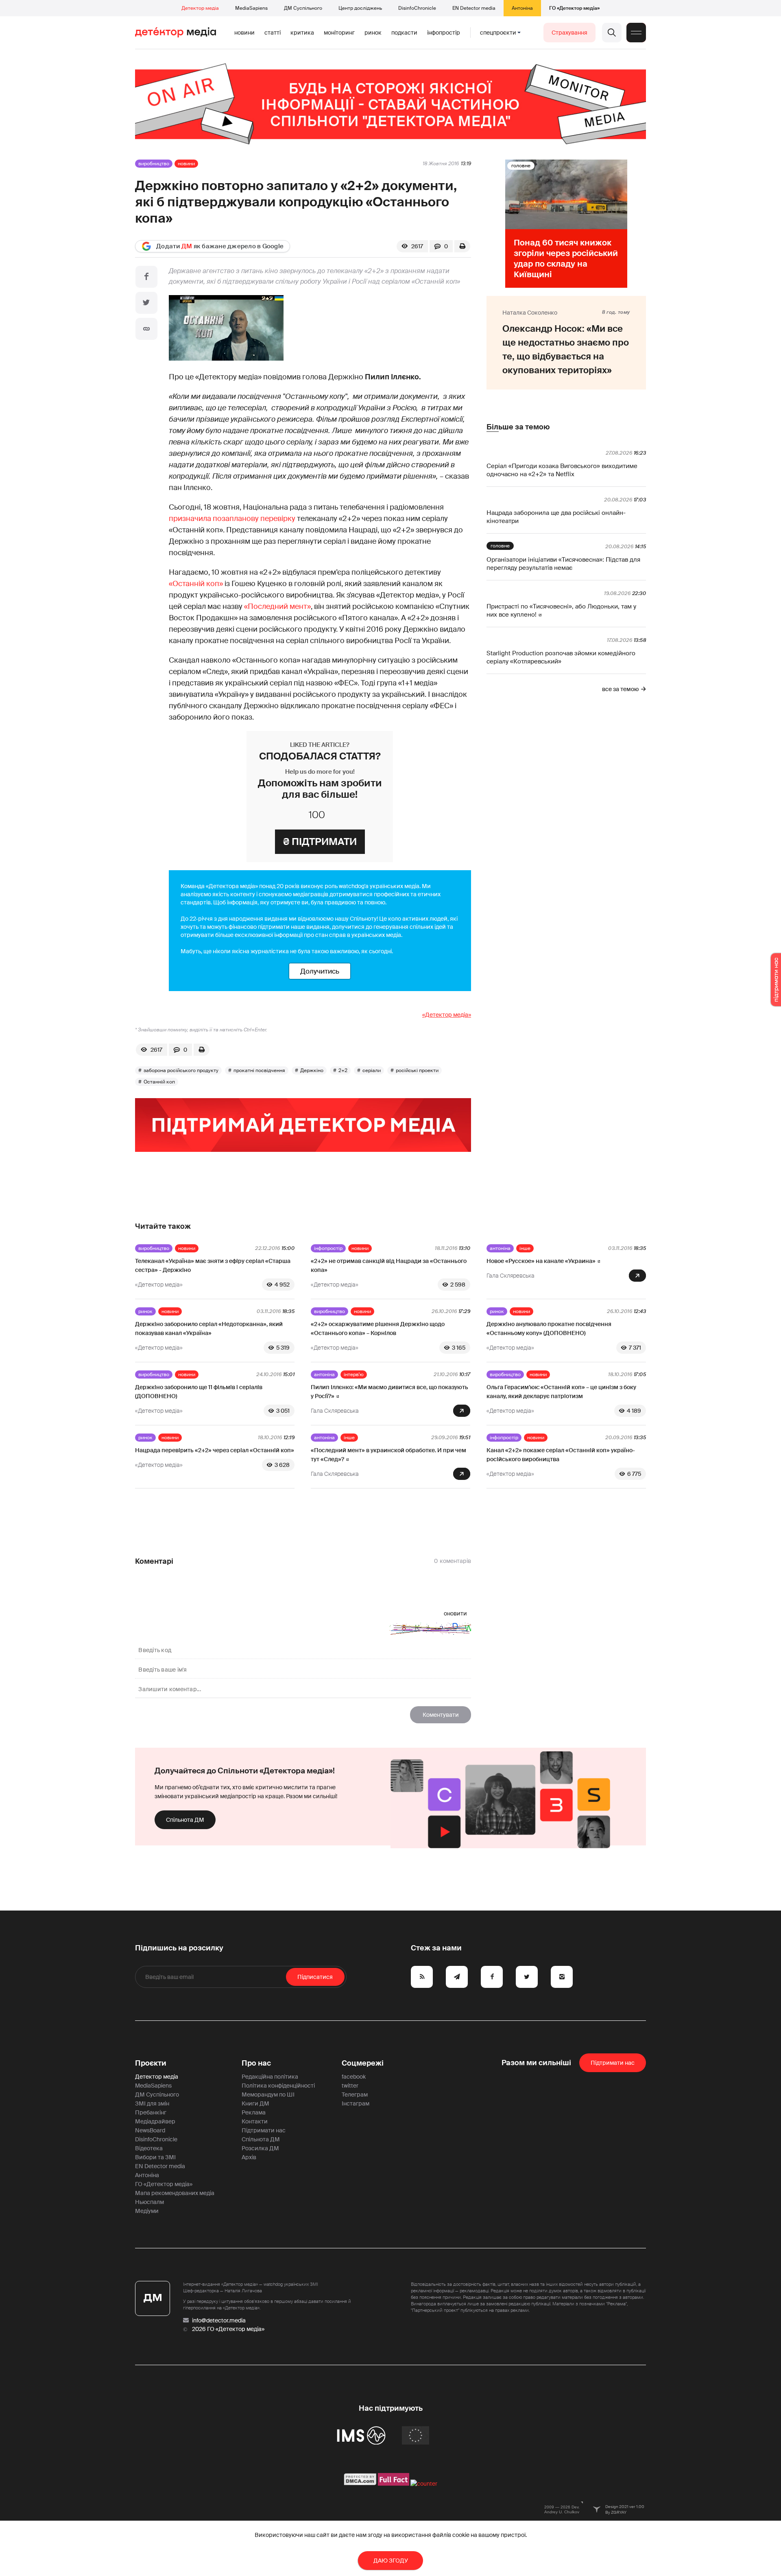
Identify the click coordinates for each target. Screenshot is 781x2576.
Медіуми (147, 2211)
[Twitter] (146, 303)
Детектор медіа (200, 8)
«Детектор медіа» (447, 1015)
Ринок (373, 33)
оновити (455, 1613)
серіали (372, 1070)
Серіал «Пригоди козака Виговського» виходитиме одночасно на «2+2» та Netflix (562, 470)
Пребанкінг (151, 2112)
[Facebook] (146, 277)
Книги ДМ (255, 2103)
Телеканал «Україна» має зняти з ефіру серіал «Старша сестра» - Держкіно (213, 1265)
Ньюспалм (149, 2202)
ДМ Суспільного (303, 8)
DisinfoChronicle (417, 8)
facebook (354, 2077)
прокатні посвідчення (259, 1070)
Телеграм (355, 2095)
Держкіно (312, 1070)
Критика (302, 33)
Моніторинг (339, 33)
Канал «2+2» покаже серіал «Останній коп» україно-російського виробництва (561, 1455)
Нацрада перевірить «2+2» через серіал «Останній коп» (215, 1450)
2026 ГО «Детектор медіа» (228, 2329)
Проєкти (151, 2063)
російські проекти (417, 1070)
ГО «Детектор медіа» (574, 8)
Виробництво (154, 164)
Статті (273, 33)
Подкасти (404, 33)
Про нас (256, 2063)
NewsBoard (150, 2130)
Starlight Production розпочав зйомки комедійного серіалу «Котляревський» (561, 657)
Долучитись (320, 971)
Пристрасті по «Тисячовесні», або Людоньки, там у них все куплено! (561, 611)
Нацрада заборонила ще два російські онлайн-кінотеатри (556, 517)
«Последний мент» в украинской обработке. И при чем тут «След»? (388, 1455)
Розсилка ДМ (260, 2148)
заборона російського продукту (181, 1070)
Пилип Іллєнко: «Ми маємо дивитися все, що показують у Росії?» (389, 1392)
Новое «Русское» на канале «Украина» (541, 1261)
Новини (244, 33)
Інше (525, 1248)
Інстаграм (356, 2103)
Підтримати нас (264, 2130)
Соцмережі (363, 2063)
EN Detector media (474, 8)
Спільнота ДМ (185, 1820)
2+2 (343, 1070)
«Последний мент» (277, 606)
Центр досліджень (360, 8)
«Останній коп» (196, 584)
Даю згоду (391, 2561)
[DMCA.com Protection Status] (360, 2484)
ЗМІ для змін (152, 2103)
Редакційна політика (270, 2077)
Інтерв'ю (354, 1374)
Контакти (255, 2121)
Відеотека (149, 2148)
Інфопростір (444, 33)
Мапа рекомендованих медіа (175, 2193)
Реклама (254, 2112)
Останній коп (159, 1082)
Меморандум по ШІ (268, 2095)
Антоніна (522, 8)
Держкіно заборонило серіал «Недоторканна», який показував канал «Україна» (209, 1328)
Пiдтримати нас (613, 2063)
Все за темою (620, 689)
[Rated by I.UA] (424, 2484)
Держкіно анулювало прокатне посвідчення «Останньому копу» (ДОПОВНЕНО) (549, 1328)
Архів (249, 2157)
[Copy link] (146, 329)
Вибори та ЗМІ (155, 2157)
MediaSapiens (251, 8)
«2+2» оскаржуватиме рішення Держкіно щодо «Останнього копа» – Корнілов (378, 1328)
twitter (350, 2086)
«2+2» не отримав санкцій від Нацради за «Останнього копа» (389, 1265)
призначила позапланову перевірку (232, 519)
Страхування (569, 33)
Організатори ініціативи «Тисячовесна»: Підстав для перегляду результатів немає (563, 564)
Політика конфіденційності (278, 2086)
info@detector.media (219, 2320)
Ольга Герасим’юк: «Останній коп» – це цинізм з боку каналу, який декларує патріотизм (561, 1392)
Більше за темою (518, 427)
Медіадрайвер (155, 2121)
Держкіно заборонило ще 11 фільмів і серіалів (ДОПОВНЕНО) (199, 1392)
